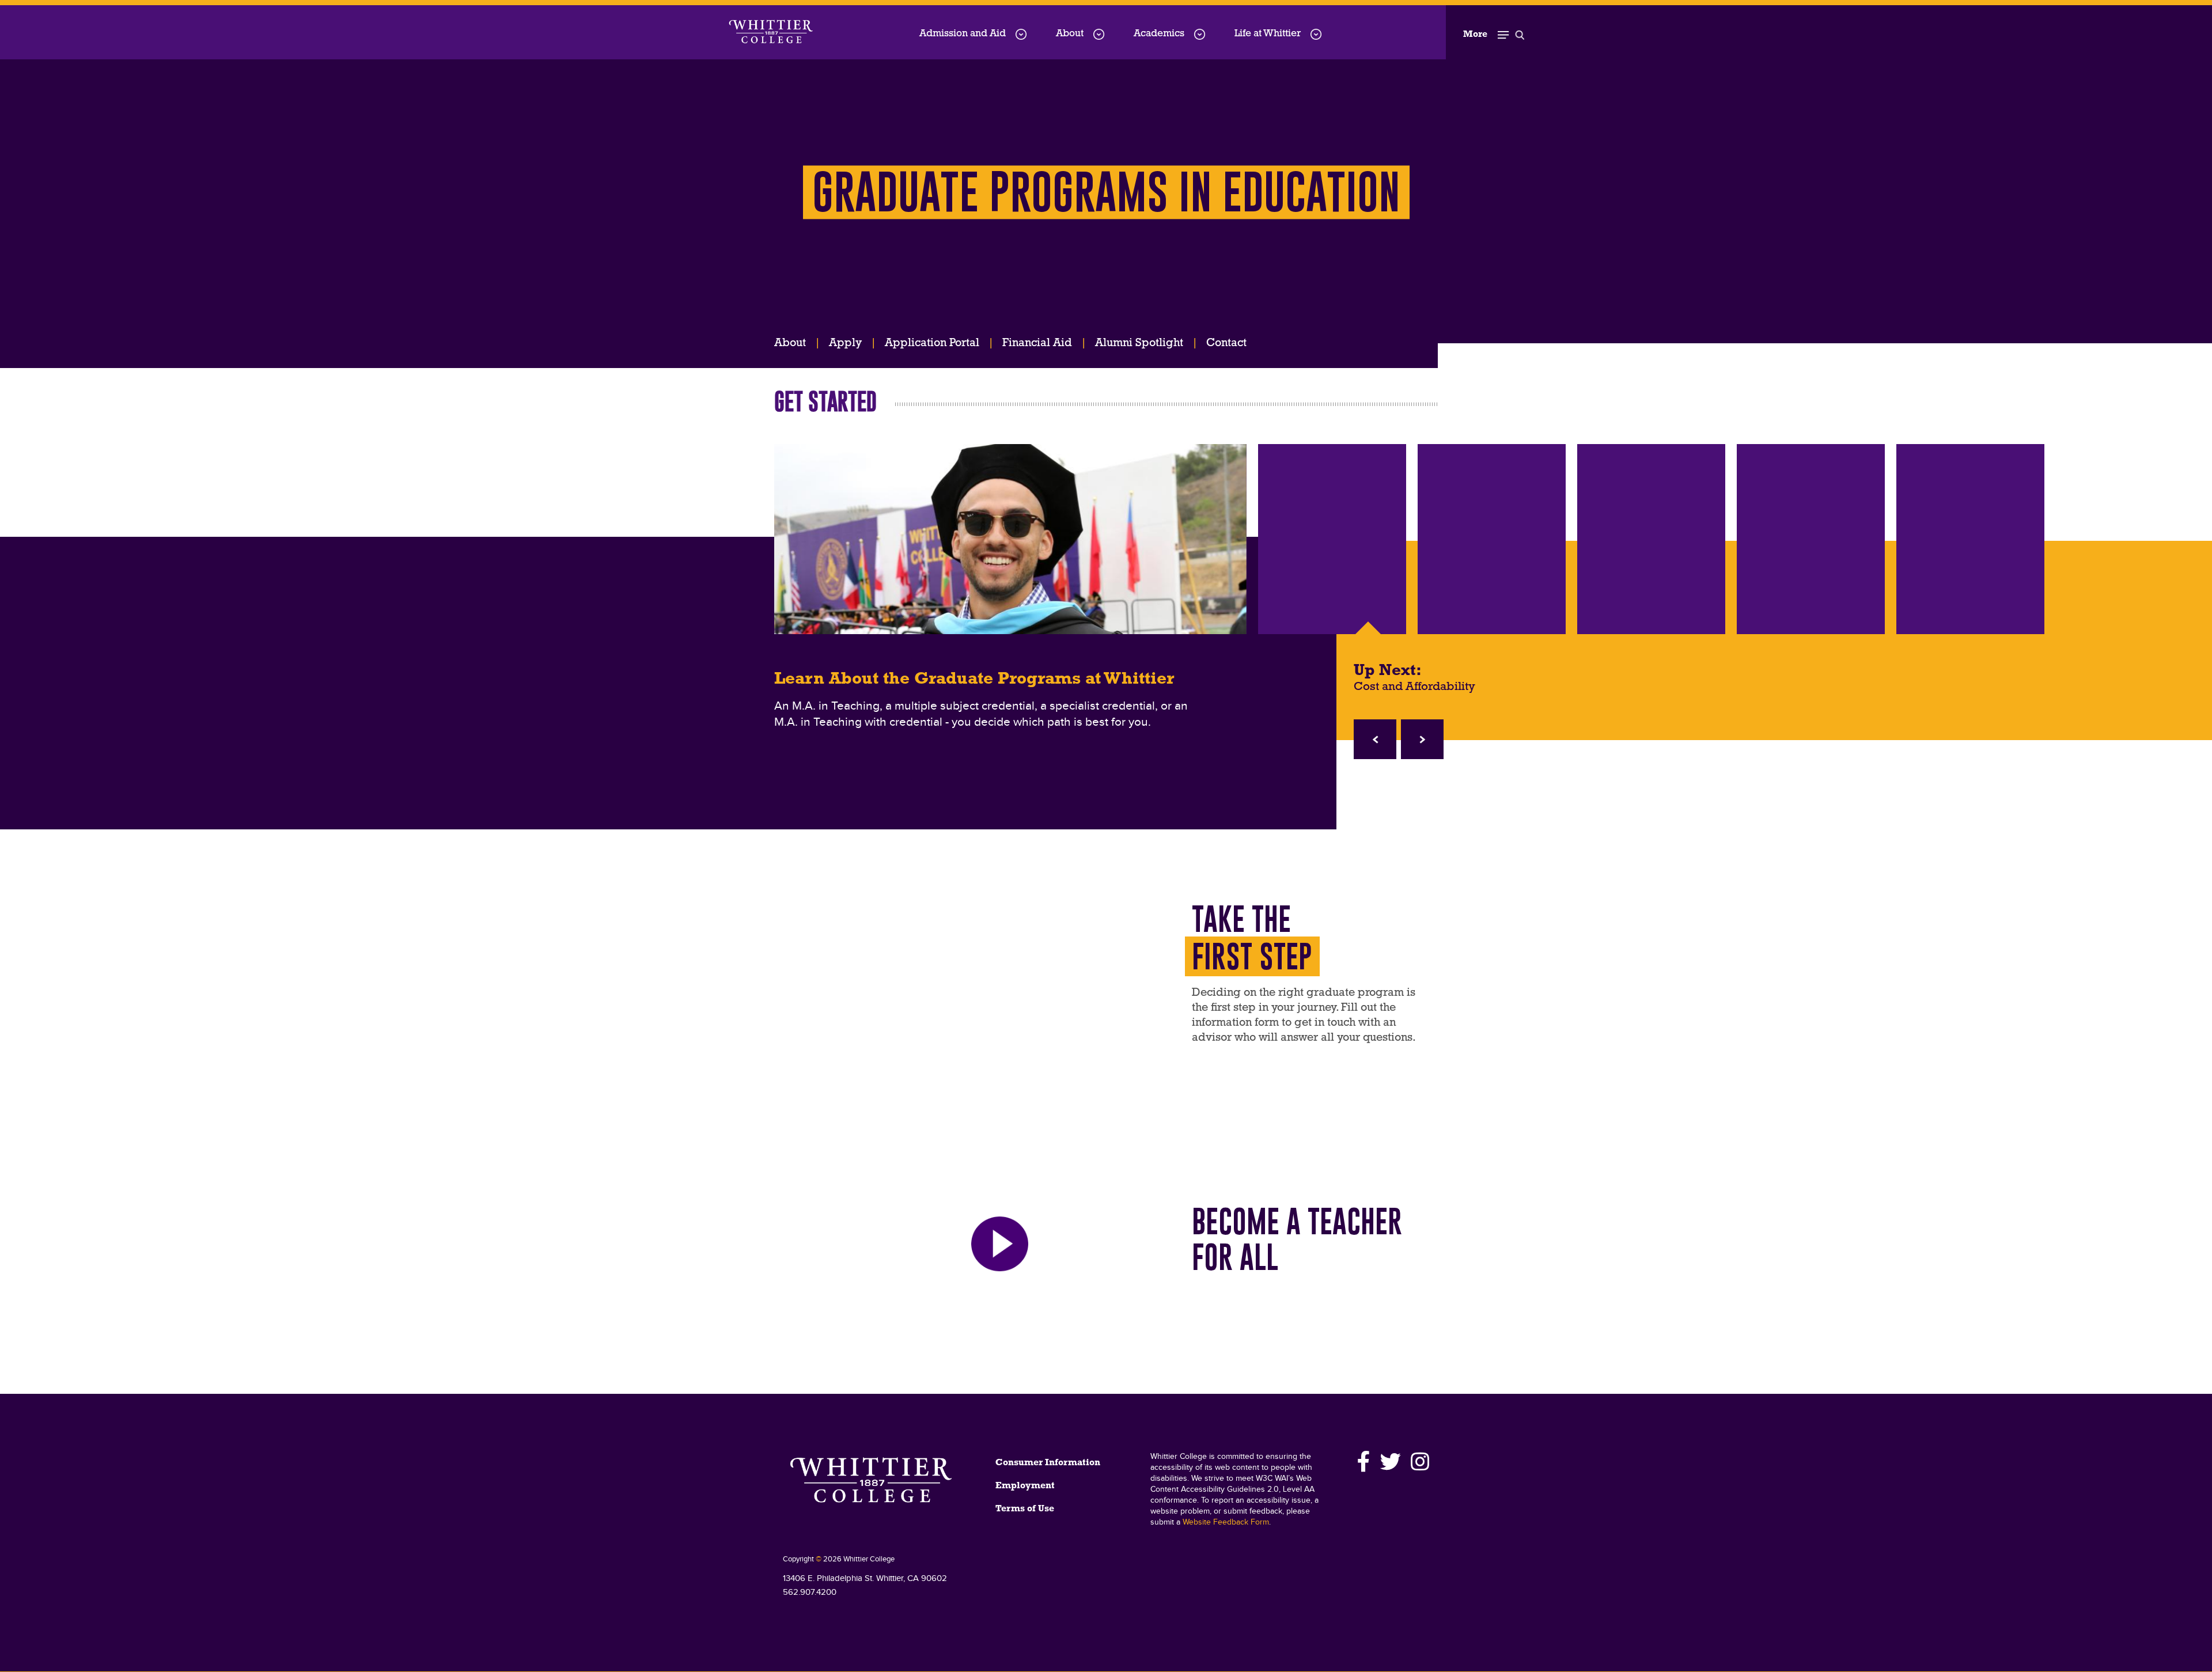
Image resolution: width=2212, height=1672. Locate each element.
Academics (1159, 34)
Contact (1226, 343)
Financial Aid (1037, 343)
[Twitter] (1391, 1462)
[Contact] (1651, 539)
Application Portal (932, 343)
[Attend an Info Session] (1492, 539)
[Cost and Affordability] (1332, 539)
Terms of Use (1025, 1509)
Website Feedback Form (1226, 1522)
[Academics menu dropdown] (1200, 34)
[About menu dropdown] (1099, 34)
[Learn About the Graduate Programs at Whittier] (1010, 539)
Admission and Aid (963, 34)
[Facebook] (1364, 1462)
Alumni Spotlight (1139, 343)
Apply (845, 343)
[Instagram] (1418, 1462)
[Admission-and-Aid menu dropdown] (1021, 34)
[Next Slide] (1422, 739)
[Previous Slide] (1375, 739)
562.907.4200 (810, 1592)
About (1070, 34)
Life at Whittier (1268, 34)
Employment (1025, 1486)
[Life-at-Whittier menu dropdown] (1316, 34)
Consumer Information (1048, 1463)
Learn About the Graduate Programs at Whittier (974, 680)
